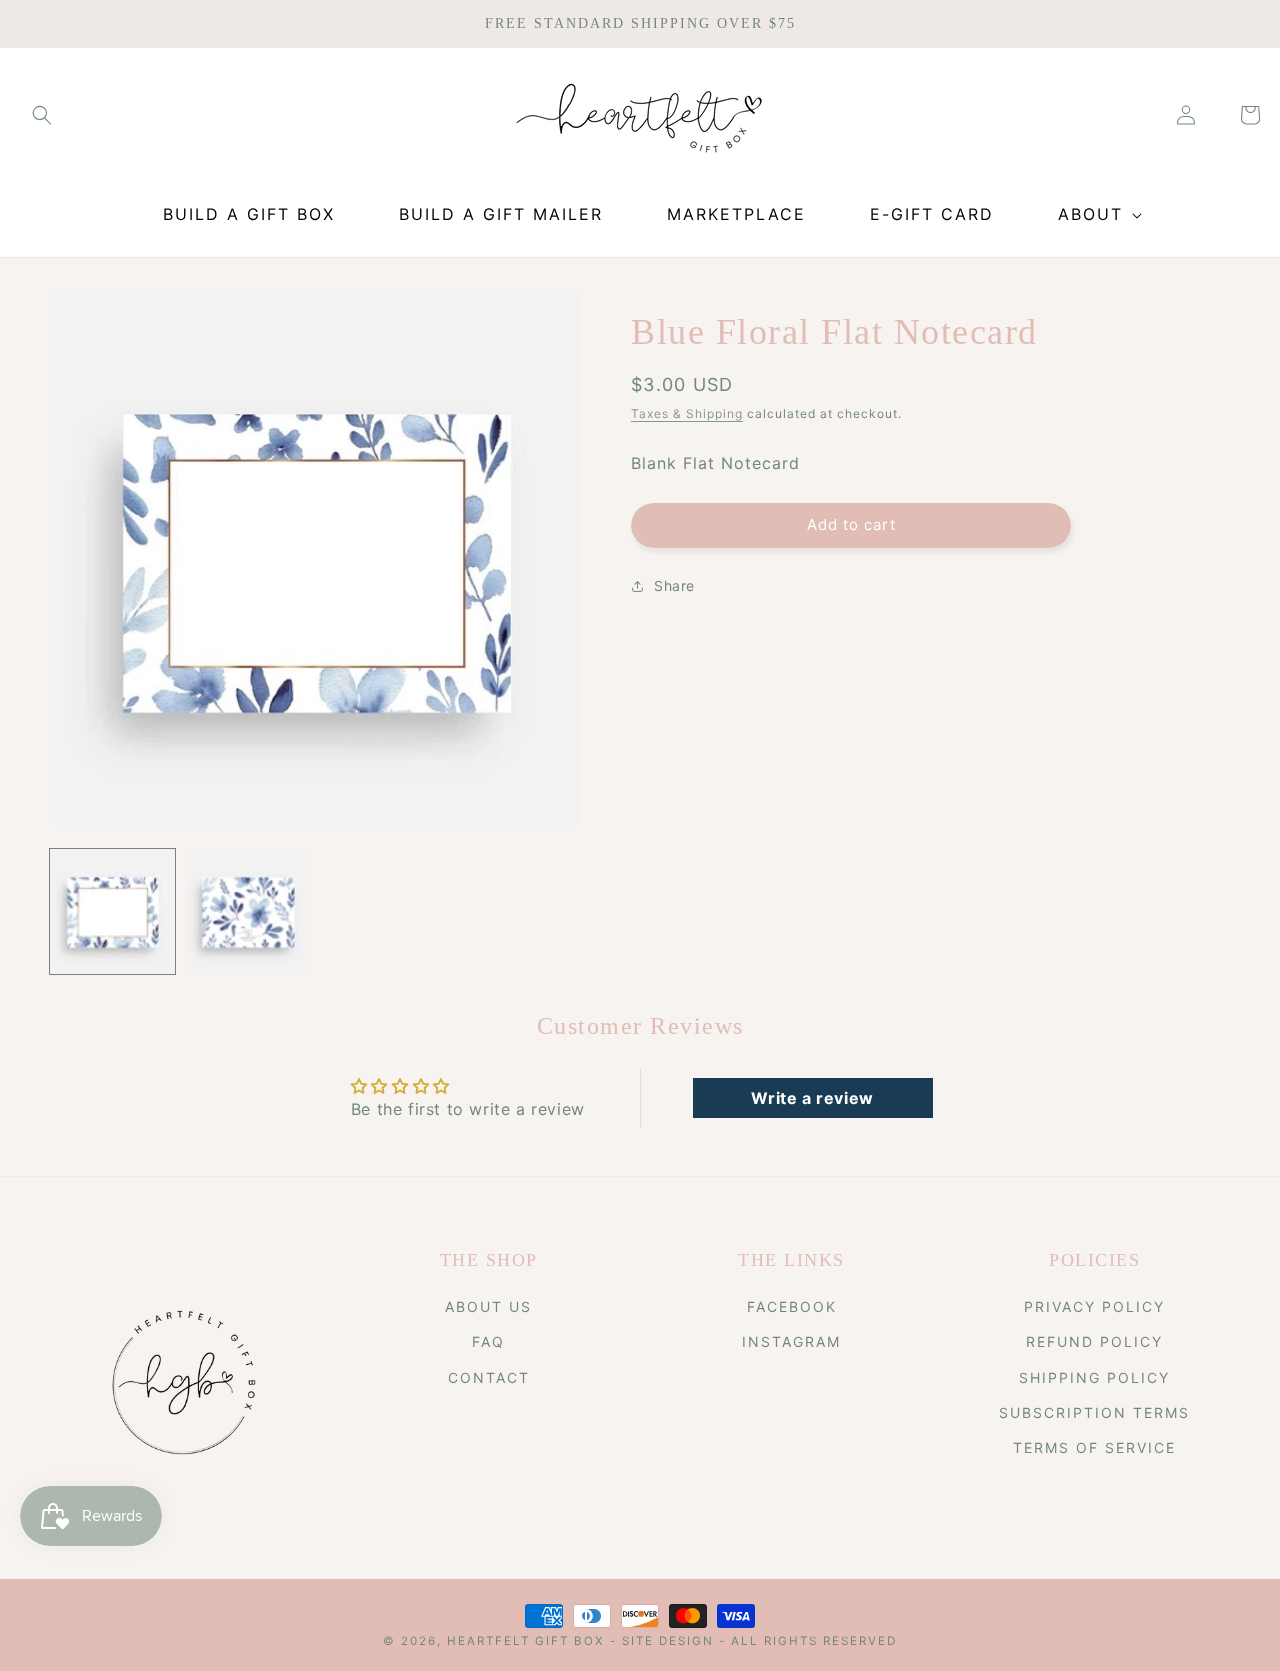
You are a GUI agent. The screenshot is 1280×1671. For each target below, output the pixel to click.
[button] (42, 115)
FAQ (488, 1341)
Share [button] (674, 585)
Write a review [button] (812, 1098)
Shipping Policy (1094, 1377)
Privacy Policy (1094, 1306)
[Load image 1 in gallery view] (112, 911)
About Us (488, 1306)
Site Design (668, 1641)
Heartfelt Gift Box (525, 1641)
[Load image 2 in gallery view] (247, 911)
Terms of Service (1094, 1447)
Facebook (792, 1306)
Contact (489, 1377)
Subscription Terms (1094, 1412)
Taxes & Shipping (687, 413)
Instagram (791, 1341)
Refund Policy (1094, 1341)
